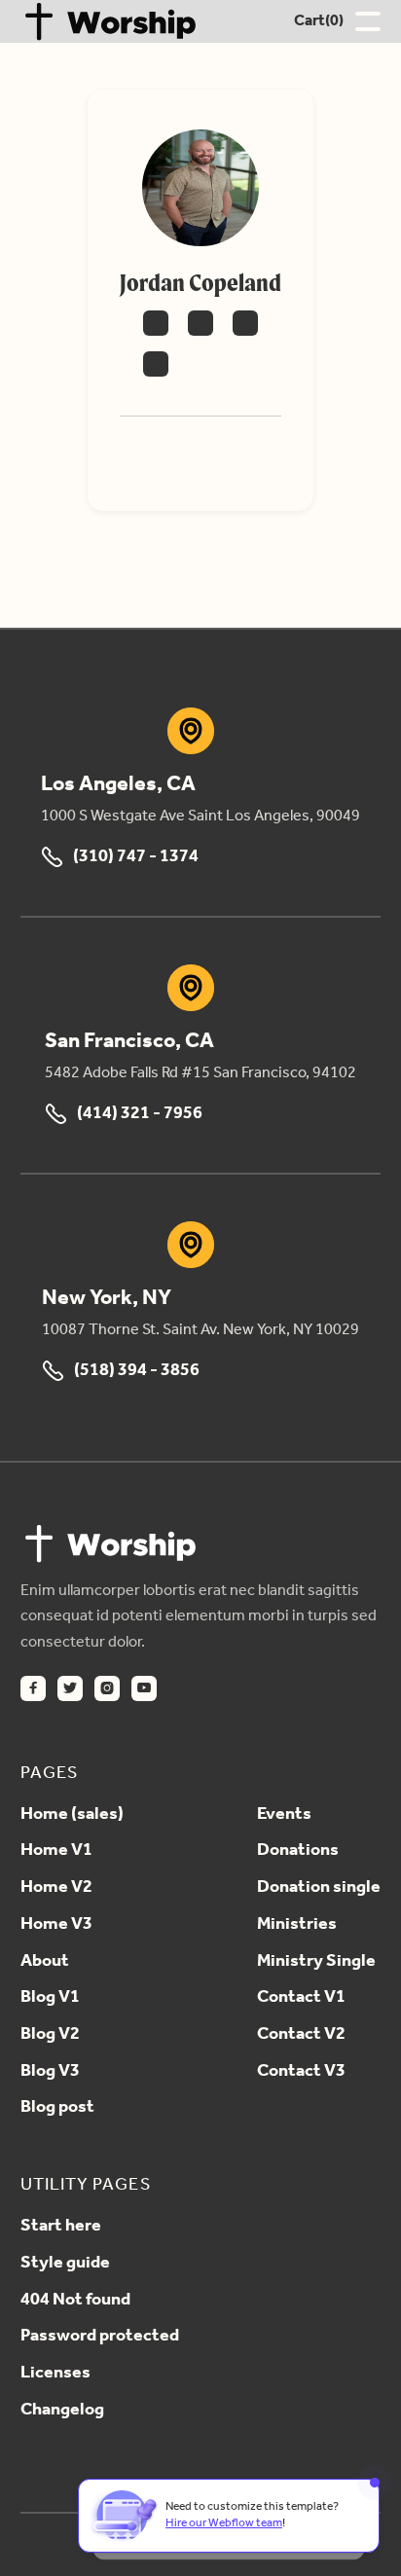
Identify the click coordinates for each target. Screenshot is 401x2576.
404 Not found (75, 2301)
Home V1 (56, 1851)
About (45, 1962)
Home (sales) (72, 1815)
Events (284, 1815)
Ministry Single (316, 1962)
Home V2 (56, 1888)
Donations (298, 1851)
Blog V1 (50, 1998)
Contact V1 (301, 1998)
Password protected (100, 2337)
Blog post (57, 2108)
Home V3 (56, 1925)
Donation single (319, 1888)
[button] (319, 21)
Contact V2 (301, 2035)
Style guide (65, 2264)
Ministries (297, 1925)
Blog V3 (50, 2072)
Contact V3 (301, 2072)
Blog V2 (50, 2035)
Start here (61, 2227)
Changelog (62, 2411)
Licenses (55, 2374)
